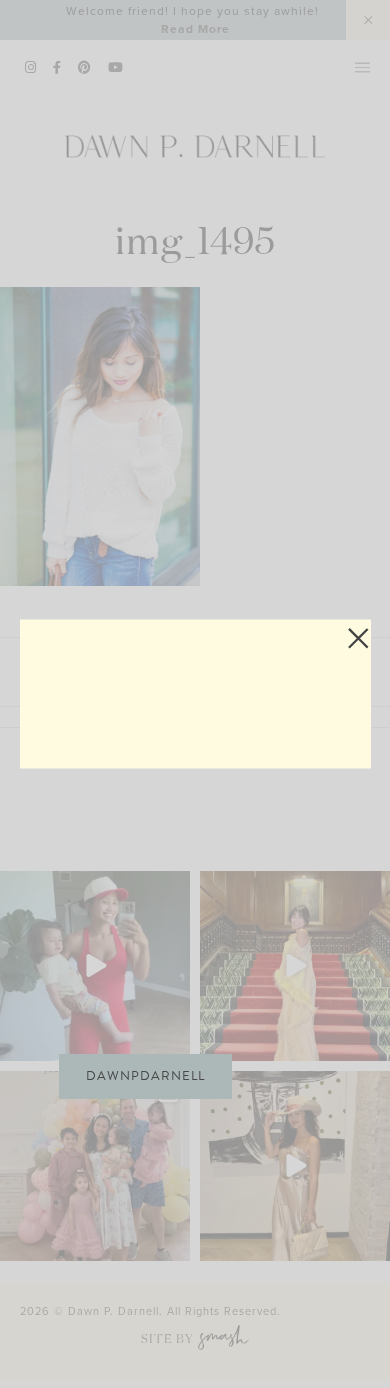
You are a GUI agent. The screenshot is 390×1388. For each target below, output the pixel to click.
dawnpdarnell (145, 1076)
